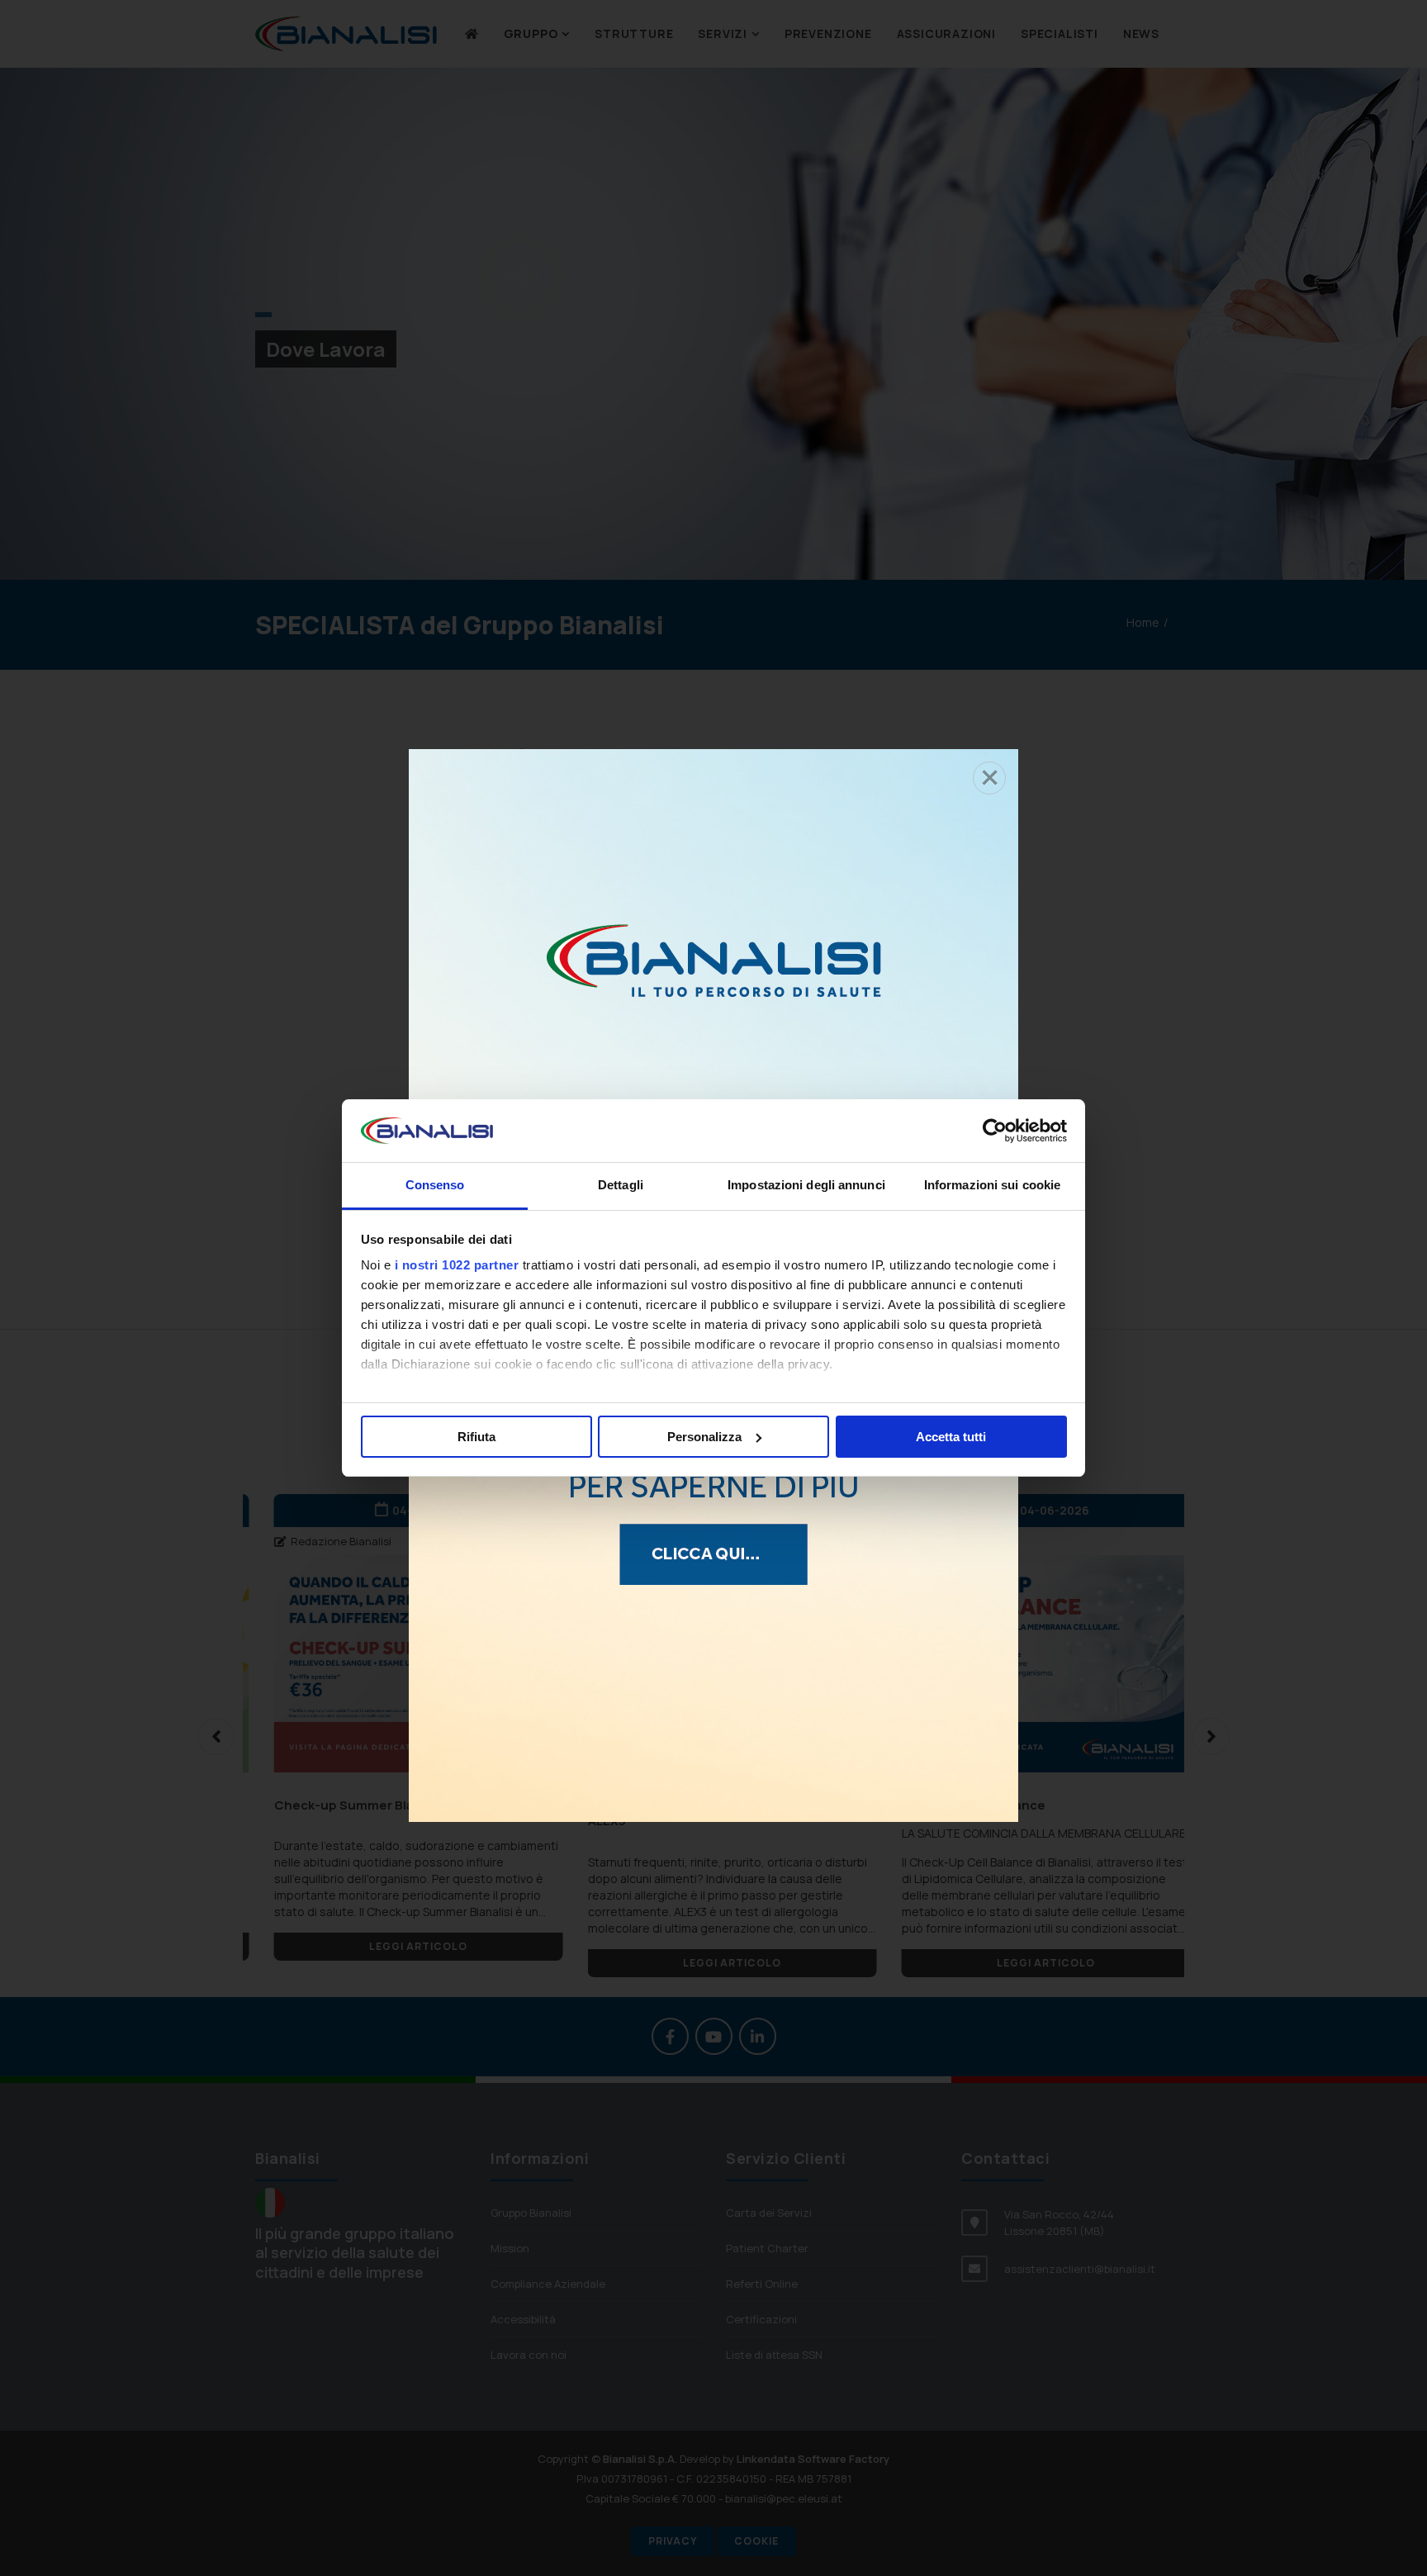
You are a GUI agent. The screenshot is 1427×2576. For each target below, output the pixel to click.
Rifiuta (476, 1437)
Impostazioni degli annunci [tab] (806, 1185)
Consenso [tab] (435, 1185)
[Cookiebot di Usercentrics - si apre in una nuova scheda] (995, 1131)
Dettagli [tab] (621, 1185)
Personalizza (704, 1437)
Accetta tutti (951, 1437)
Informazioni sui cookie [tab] (992, 1185)
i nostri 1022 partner (457, 1265)
